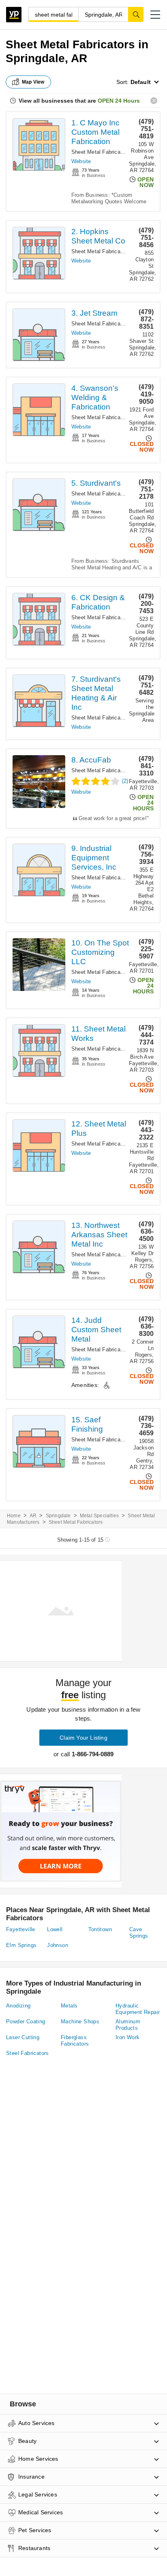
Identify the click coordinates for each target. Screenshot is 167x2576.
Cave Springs (139, 1933)
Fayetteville (21, 1929)
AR (33, 1516)
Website (81, 161)
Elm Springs (21, 1945)
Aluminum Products (128, 2025)
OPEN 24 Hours (119, 101)
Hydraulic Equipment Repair (138, 2009)
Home (14, 1516)
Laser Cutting (23, 2037)
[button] (155, 15)
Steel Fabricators (28, 2053)
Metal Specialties (99, 1516)
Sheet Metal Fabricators (101, 152)
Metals (69, 2006)
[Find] (136, 14)
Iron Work (128, 2037)
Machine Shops (80, 2021)
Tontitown (100, 1929)
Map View (33, 82)
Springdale (58, 1516)
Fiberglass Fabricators (75, 2041)
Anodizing (18, 2006)
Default (141, 82)
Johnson (58, 1945)
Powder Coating (26, 2021)
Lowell (55, 1929)
